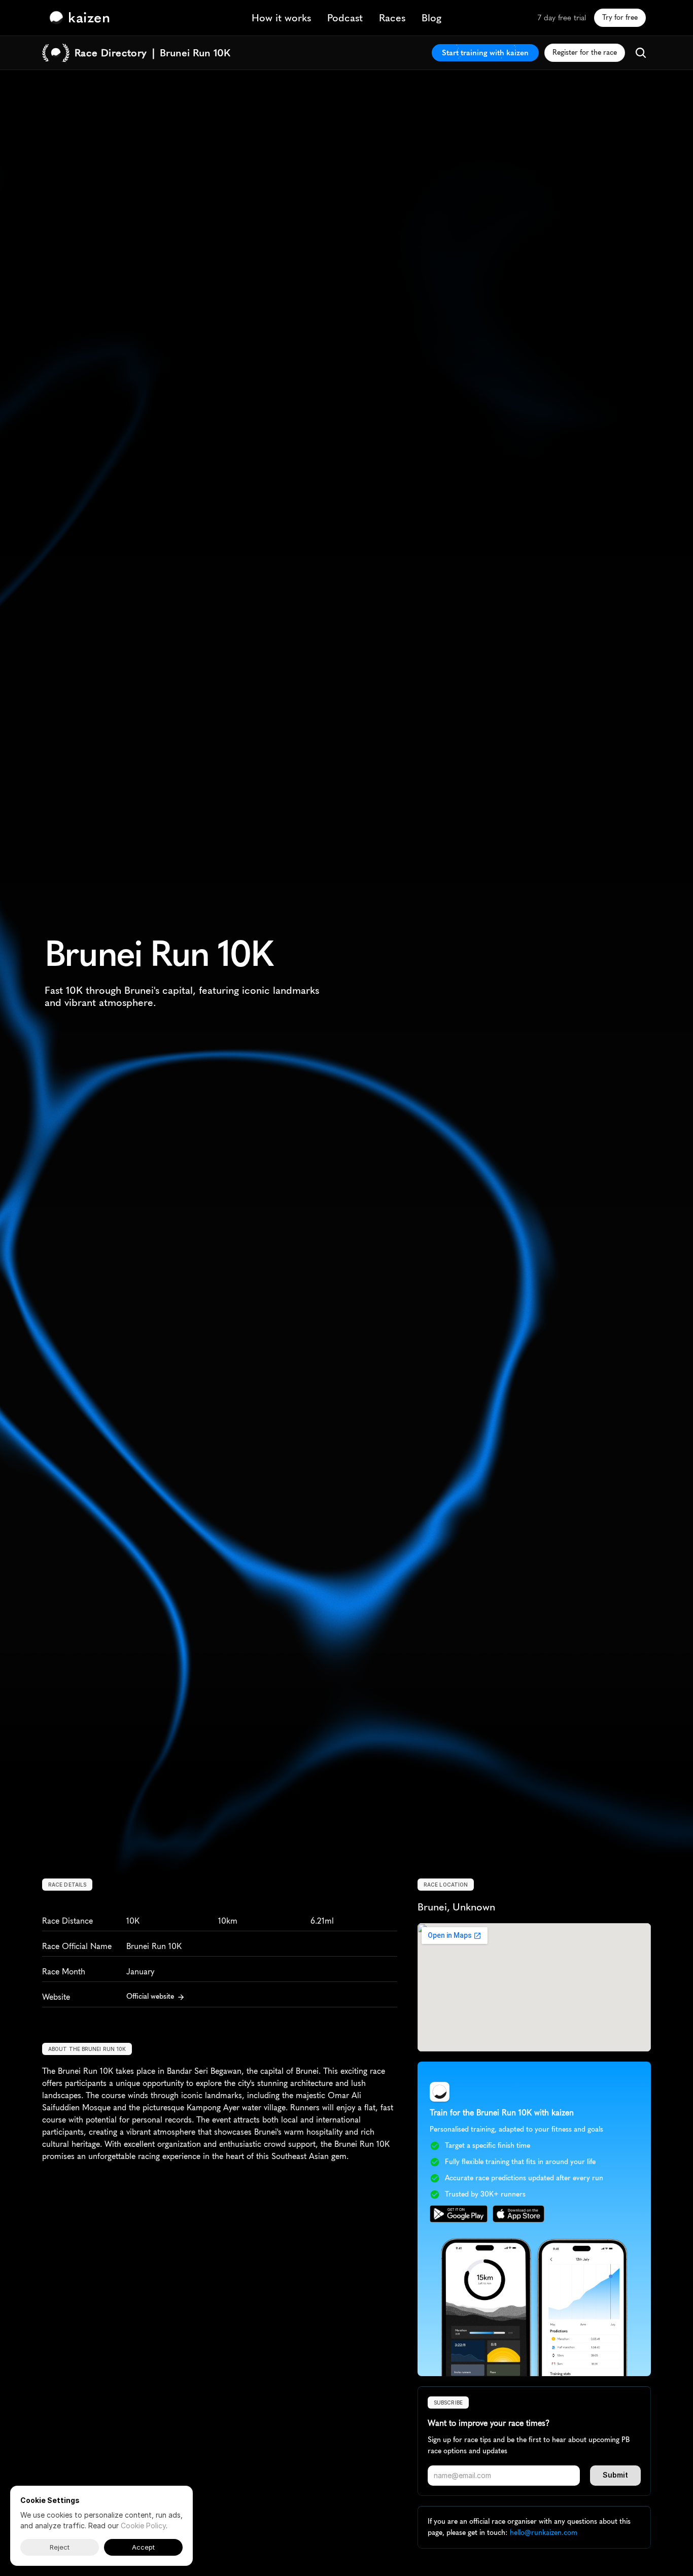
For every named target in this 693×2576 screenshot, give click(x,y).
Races (392, 18)
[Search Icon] (641, 53)
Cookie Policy (143, 2526)
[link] (82, 18)
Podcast (345, 18)
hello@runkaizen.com (544, 2533)
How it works (281, 18)
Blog (431, 18)
